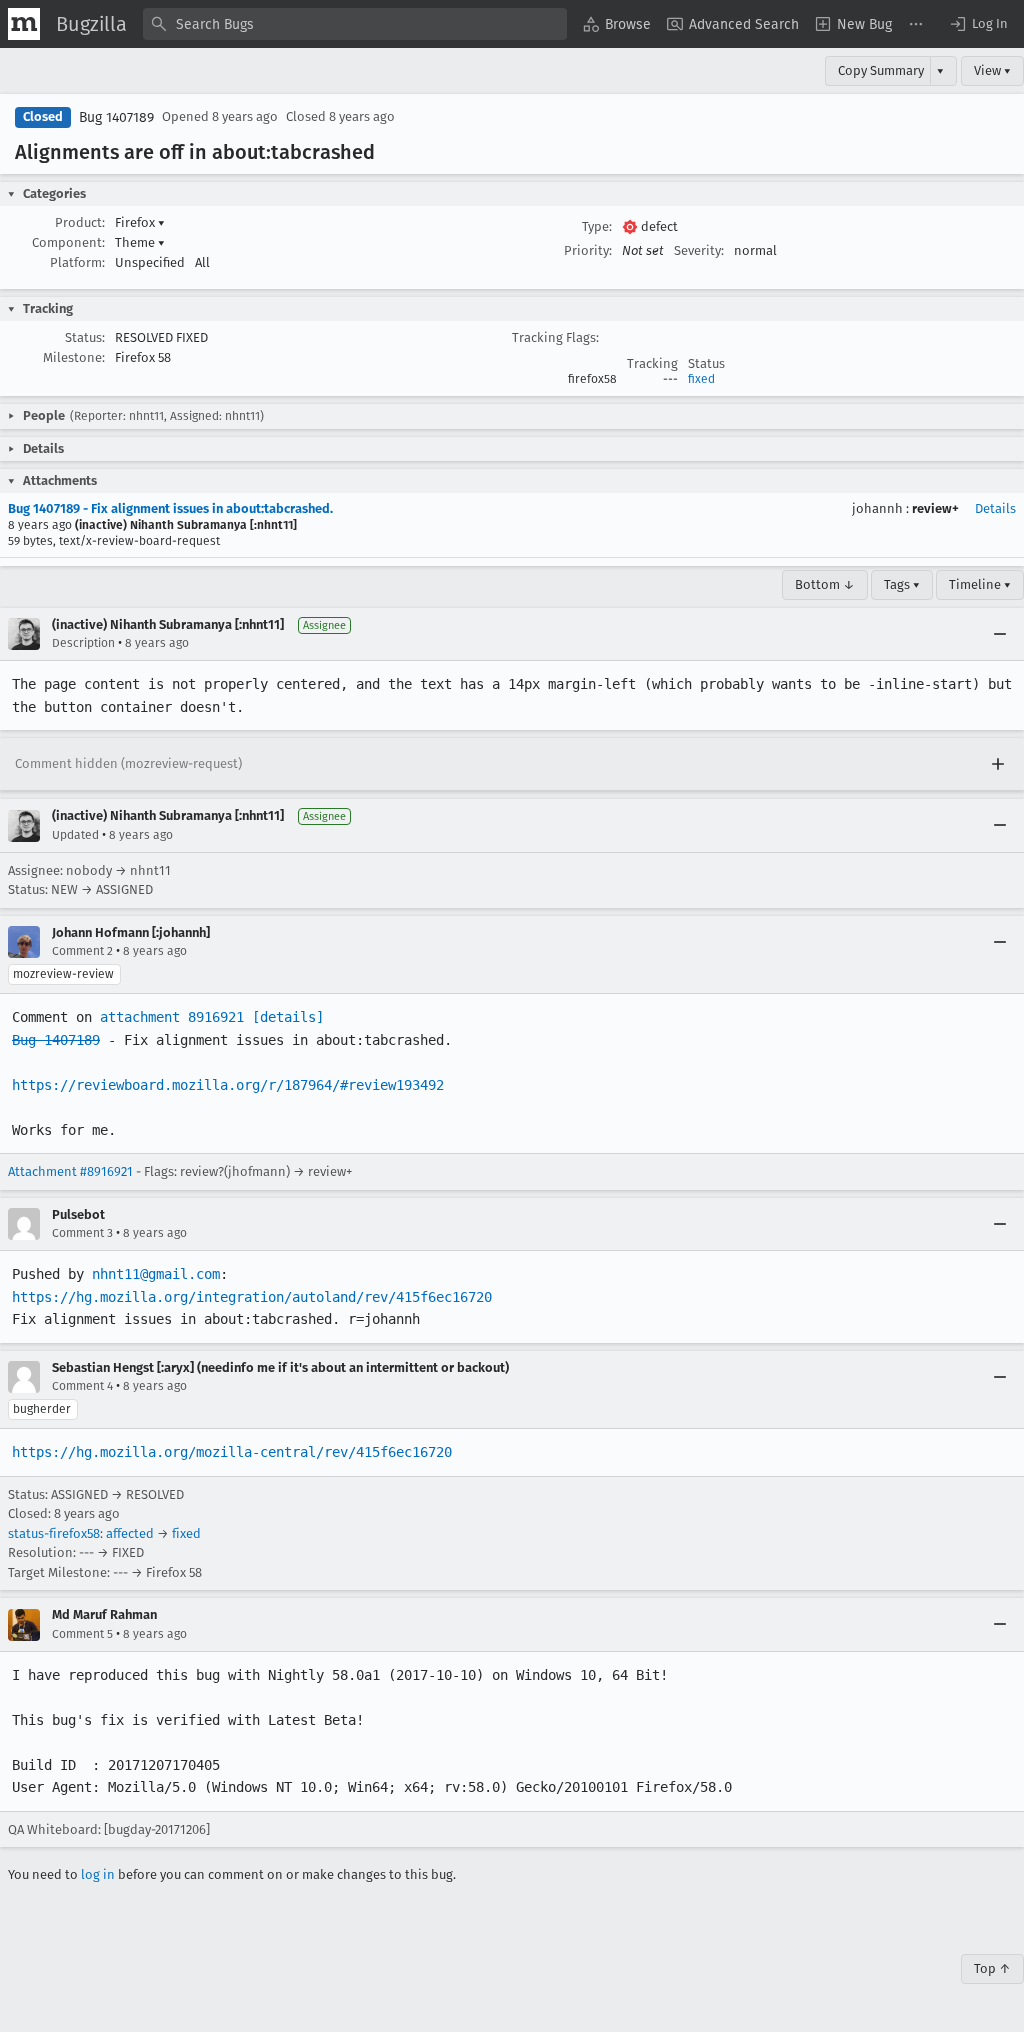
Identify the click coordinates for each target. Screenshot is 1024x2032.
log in (98, 1874)
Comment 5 (82, 1634)
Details (995, 508)
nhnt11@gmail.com (156, 1274)
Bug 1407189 (116, 117)
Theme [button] (140, 242)
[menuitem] (617, 24)
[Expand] (998, 764)
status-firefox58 (54, 1533)
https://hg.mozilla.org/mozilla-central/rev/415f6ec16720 (232, 1452)
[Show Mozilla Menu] (24, 24)
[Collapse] (1000, 634)
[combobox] (355, 24)
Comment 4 (82, 1386)
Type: (597, 226)
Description (83, 643)
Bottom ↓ (825, 584)
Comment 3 (82, 1233)
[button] (978, 24)
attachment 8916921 (172, 1017)
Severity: (699, 250)
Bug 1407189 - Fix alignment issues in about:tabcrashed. (170, 508)
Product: (80, 222)
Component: (68, 242)
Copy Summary (881, 70)
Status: (85, 337)
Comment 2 (82, 951)
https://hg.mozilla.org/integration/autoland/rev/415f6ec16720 (252, 1297)
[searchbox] (355, 24)
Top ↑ (992, 1968)
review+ (935, 508)
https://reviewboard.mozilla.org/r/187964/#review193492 (228, 1085)
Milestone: (74, 357)
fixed (701, 379)
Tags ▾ (902, 584)
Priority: (588, 250)
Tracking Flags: (555, 337)
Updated (75, 835)
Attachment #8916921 (70, 1171)
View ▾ (992, 70)
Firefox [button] (140, 222)
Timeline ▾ (980, 584)
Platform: (77, 262)
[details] (288, 1017)
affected (130, 1533)
